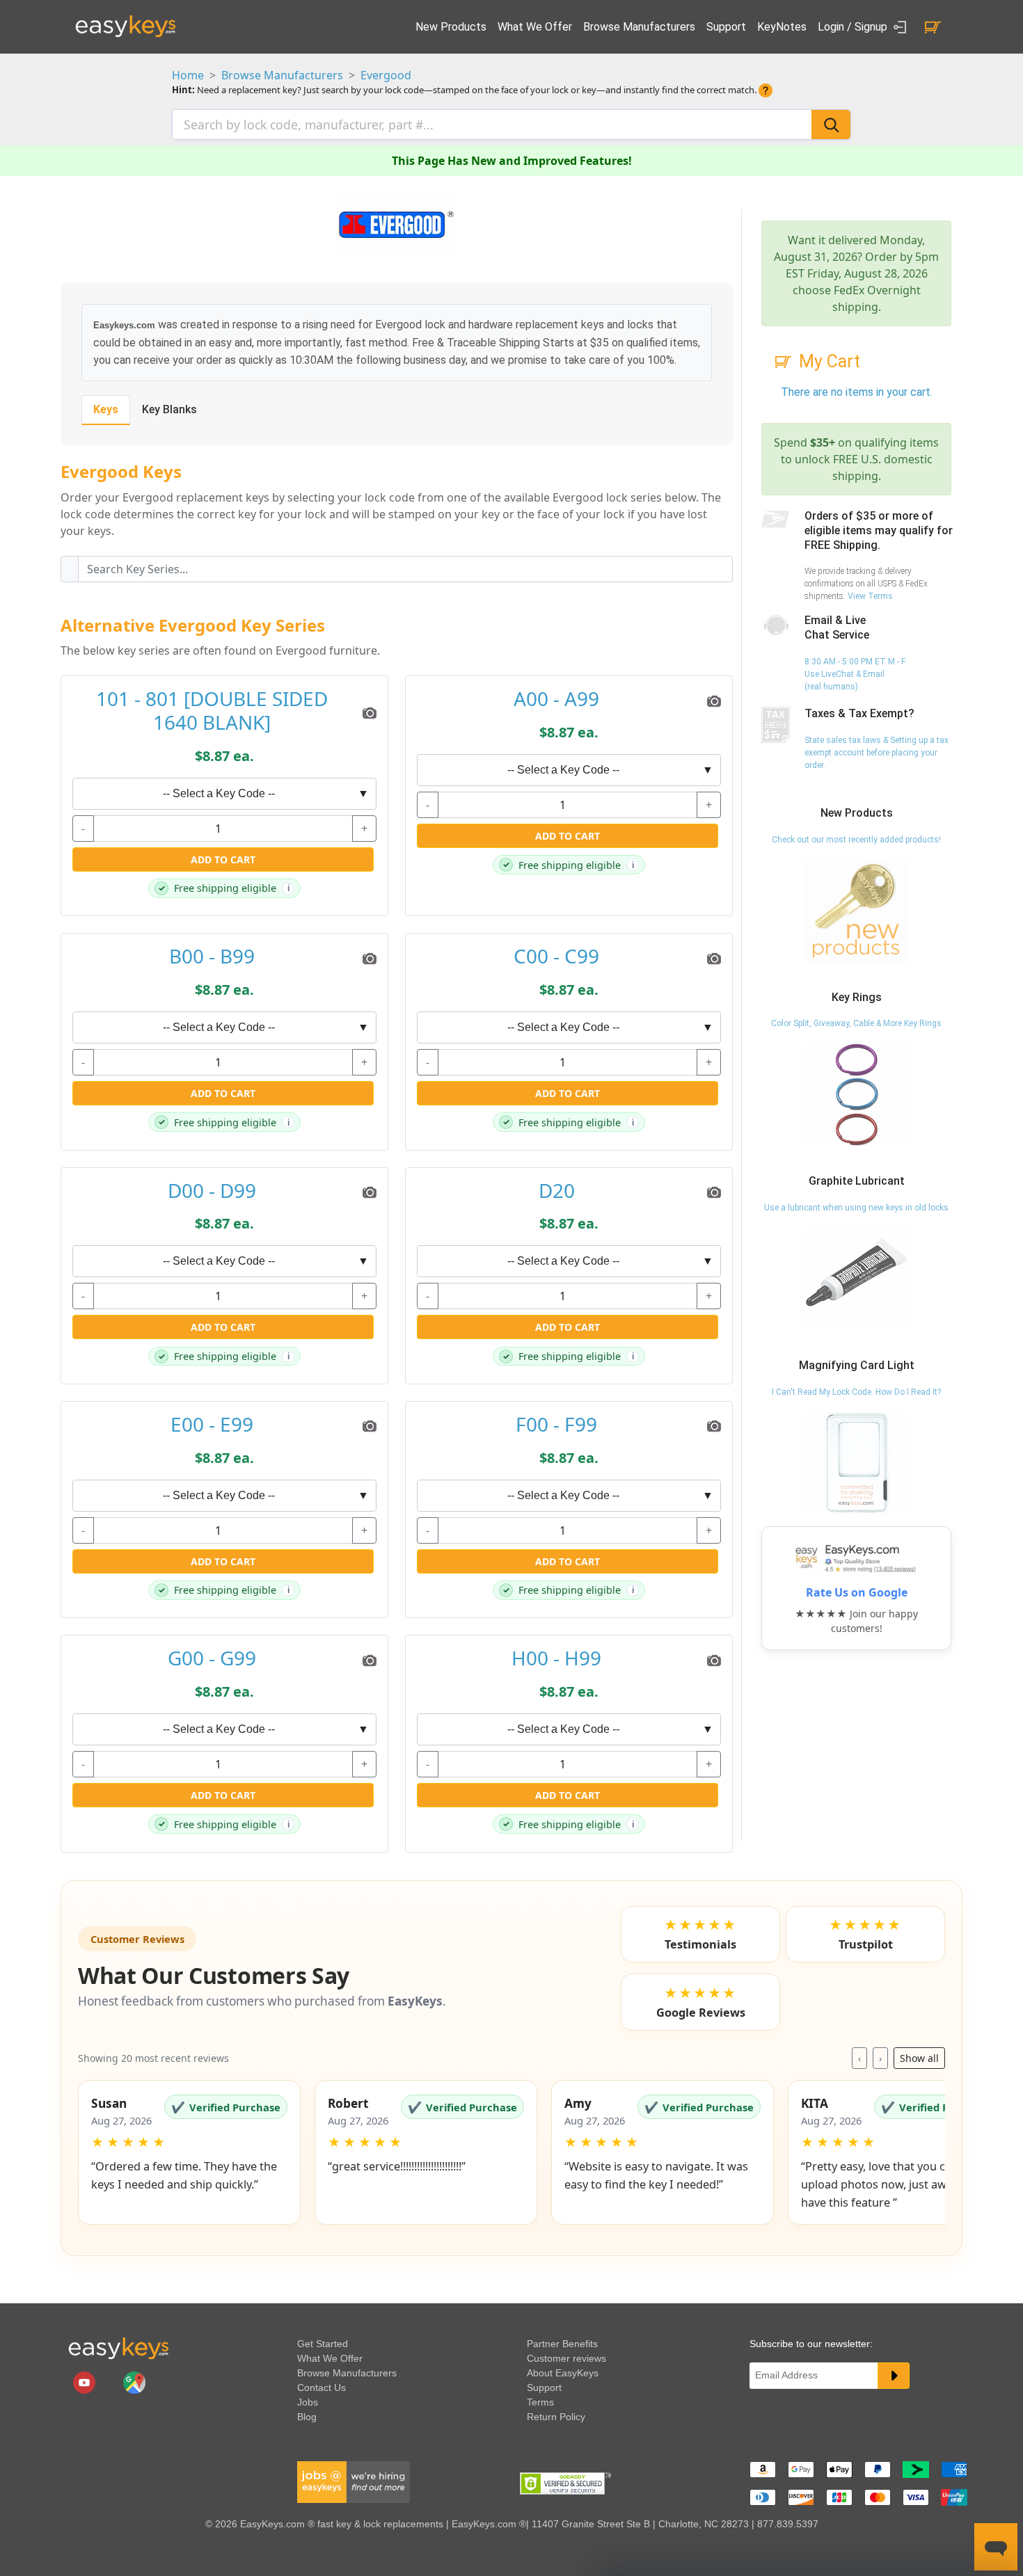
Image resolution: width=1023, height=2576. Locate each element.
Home (188, 75)
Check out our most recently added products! (856, 840)
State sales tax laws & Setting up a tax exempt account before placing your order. (877, 753)
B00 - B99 (212, 957)
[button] (189, 2152)
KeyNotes (782, 27)
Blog (307, 2417)
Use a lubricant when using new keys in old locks (856, 1208)
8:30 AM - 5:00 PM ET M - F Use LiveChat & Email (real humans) (855, 674)
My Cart (830, 361)
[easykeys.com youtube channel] (86, 2381)
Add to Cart (223, 859)
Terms (540, 2402)
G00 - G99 (212, 1658)
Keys (106, 409)
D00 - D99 (212, 1191)
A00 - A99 (556, 699)
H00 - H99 (556, 1658)
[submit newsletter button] (894, 2376)
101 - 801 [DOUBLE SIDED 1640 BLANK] (212, 711)
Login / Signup (854, 27)
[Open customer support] (996, 2547)
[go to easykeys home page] (118, 2348)
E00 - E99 (212, 1425)
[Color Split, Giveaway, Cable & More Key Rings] (857, 1094)
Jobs (308, 2402)
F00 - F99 (556, 1425)
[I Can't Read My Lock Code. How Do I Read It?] (857, 1462)
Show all (919, 2058)
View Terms (870, 596)
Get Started (323, 2344)
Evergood (386, 75)
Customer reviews (566, 2358)
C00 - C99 (556, 957)
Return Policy (556, 2417)
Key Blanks (169, 409)
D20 (557, 1191)
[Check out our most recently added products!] (857, 910)
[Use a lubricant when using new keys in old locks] (857, 1278)
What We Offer (535, 27)
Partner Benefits (562, 2344)
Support (726, 27)
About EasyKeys (563, 2373)
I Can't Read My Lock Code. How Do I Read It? (856, 1392)
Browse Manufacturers (639, 27)
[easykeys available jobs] (354, 2481)
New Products (451, 27)
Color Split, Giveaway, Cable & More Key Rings (856, 1023)
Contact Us (322, 2387)
